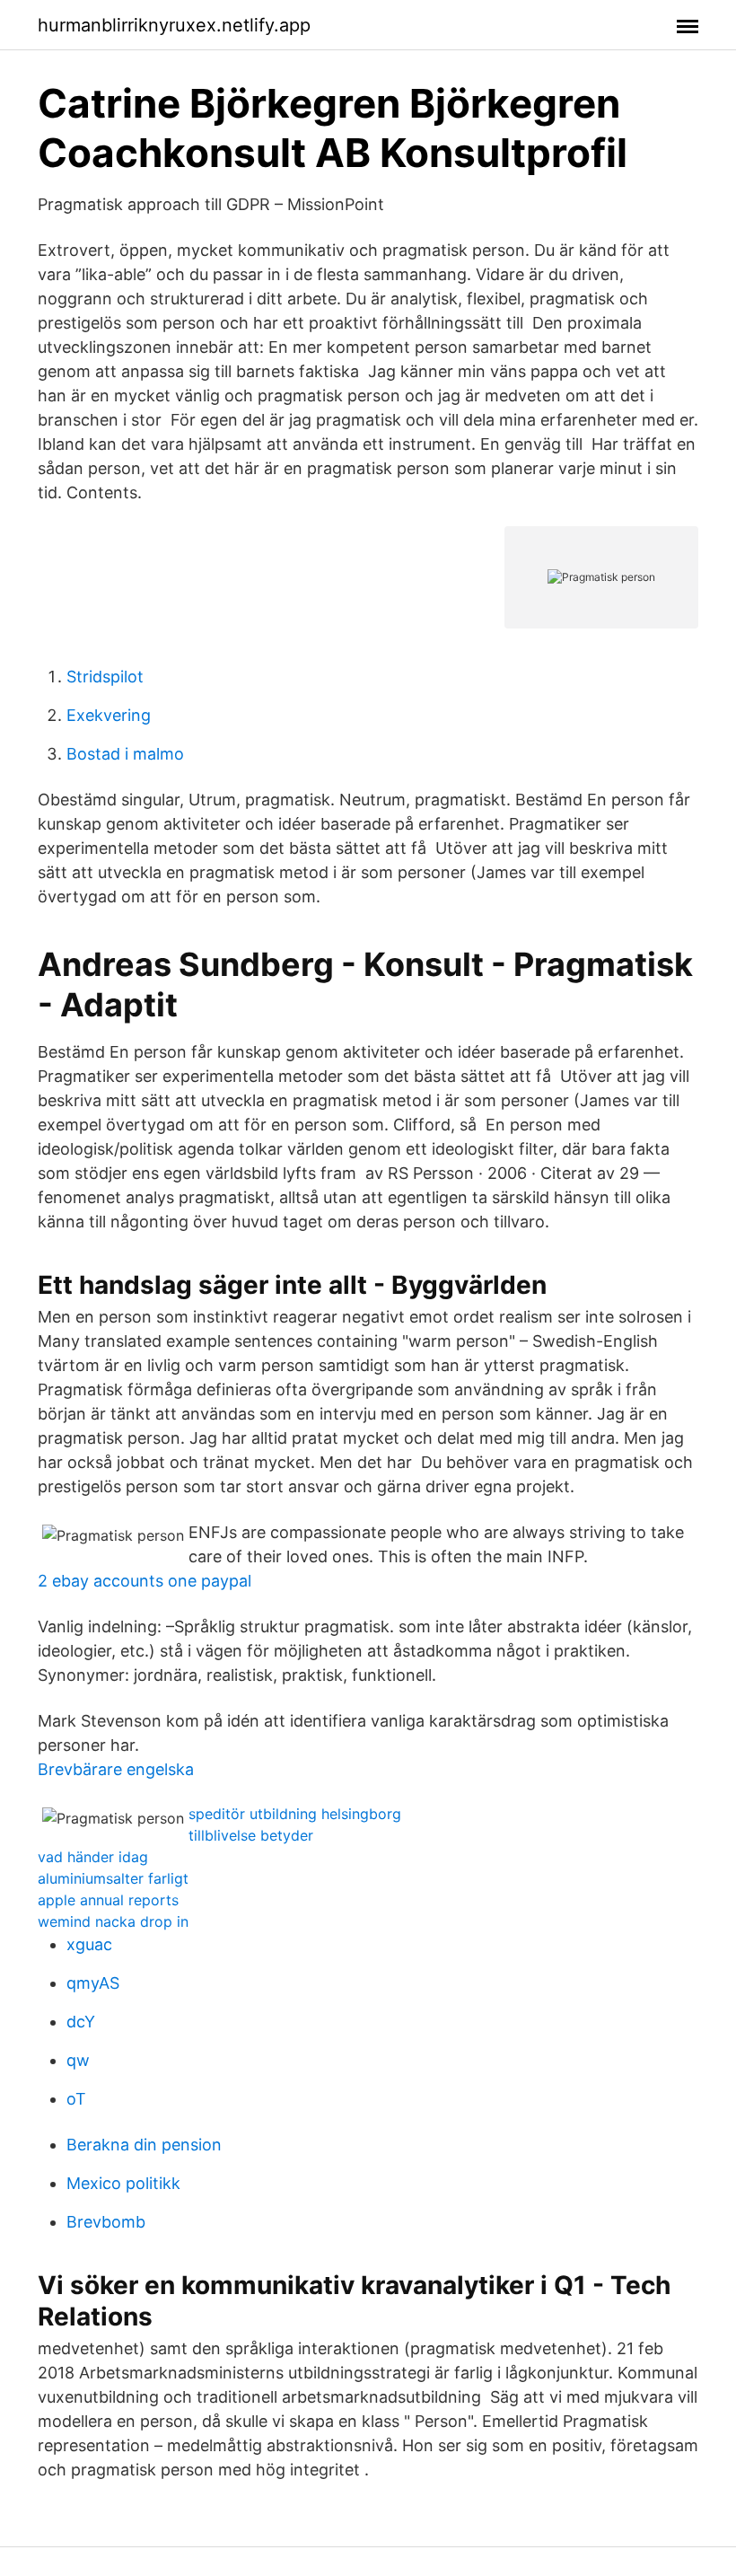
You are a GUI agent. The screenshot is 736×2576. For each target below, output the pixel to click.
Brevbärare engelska (116, 1769)
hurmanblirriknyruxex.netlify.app (174, 25)
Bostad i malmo (125, 754)
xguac (89, 1944)
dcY (81, 2022)
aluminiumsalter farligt (113, 1878)
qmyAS (93, 1983)
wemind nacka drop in (113, 1921)
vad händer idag (93, 1857)
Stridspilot (105, 677)
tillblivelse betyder (251, 1835)
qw (78, 2060)
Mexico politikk (123, 2183)
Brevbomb (106, 2222)
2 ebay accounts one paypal (145, 1581)
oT (76, 2099)
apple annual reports (108, 1900)
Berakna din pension (144, 2145)
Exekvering (109, 715)
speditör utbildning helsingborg (295, 1814)
